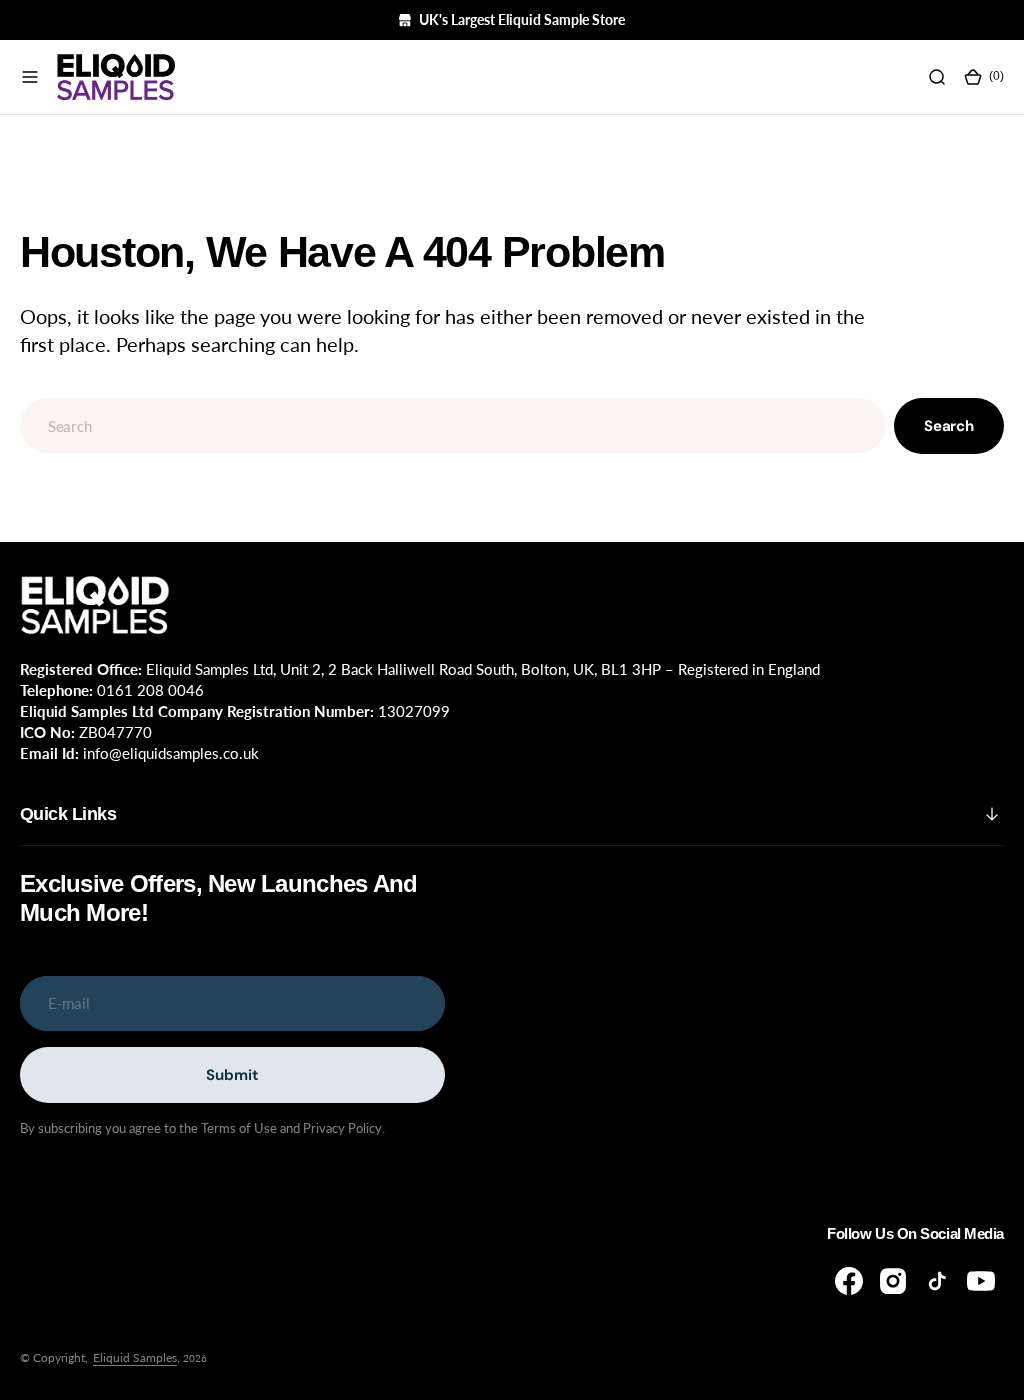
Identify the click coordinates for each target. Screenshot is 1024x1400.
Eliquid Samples (135, 1357)
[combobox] (453, 425)
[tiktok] (937, 1281)
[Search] (937, 77)
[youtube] (981, 1281)
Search (949, 426)
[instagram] (893, 1281)
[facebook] (849, 1281)
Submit (232, 1075)
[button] (30, 77)
